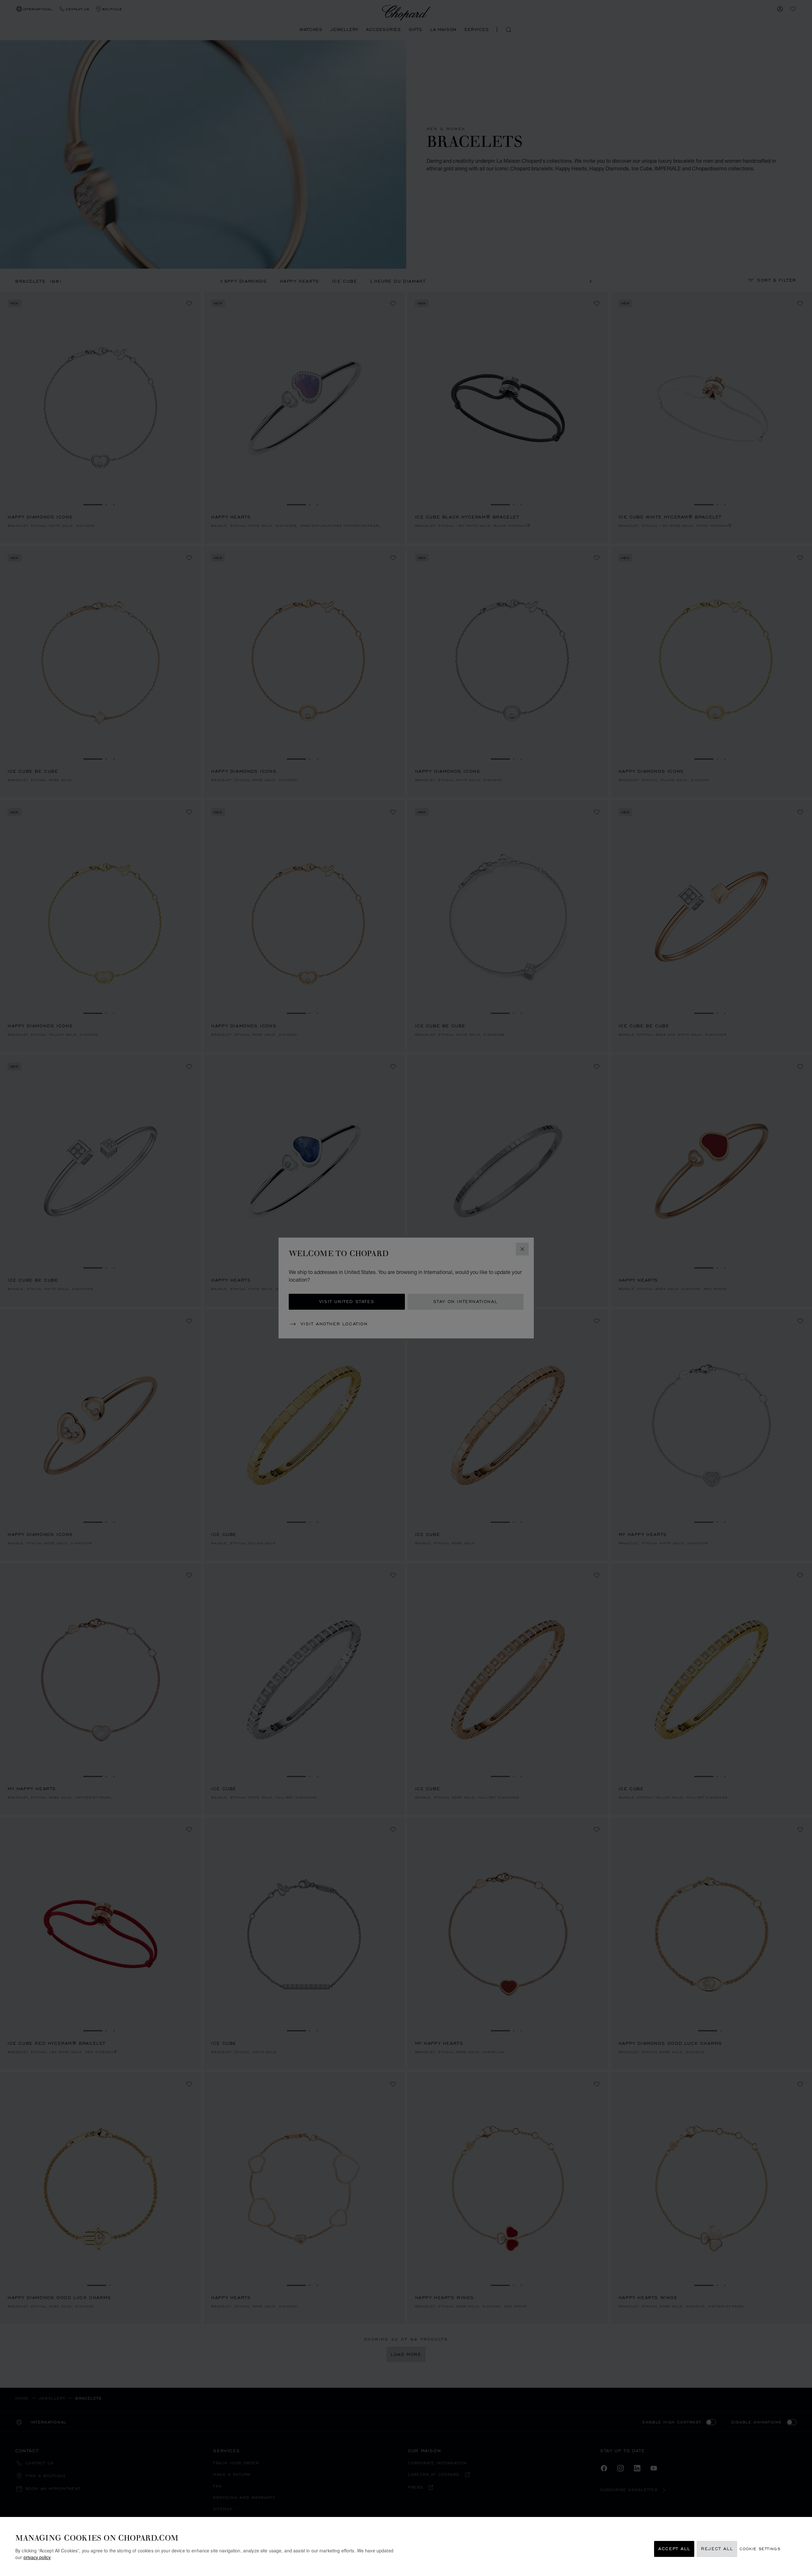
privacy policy (37, 2557)
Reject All (717, 2549)
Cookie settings (760, 2549)
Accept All (674, 2549)
